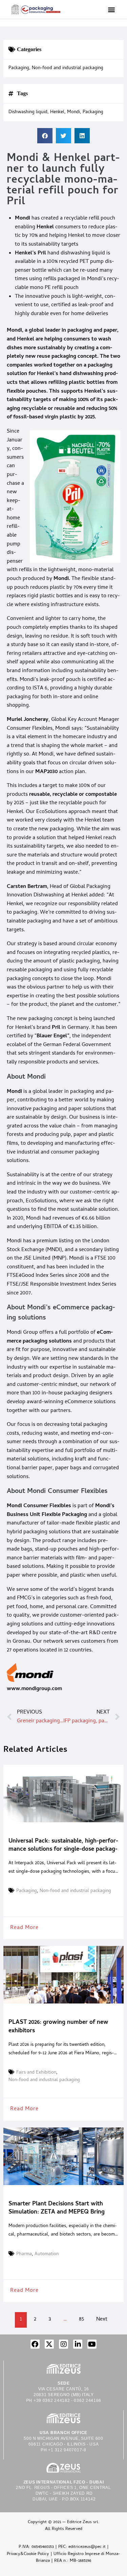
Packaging (19, 68)
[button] (111, 9)
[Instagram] (63, 2344)
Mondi (23, 219)
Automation (47, 2255)
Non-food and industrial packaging (68, 68)
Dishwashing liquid (28, 112)
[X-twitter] (49, 2344)
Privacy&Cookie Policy (28, 2554)
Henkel (45, 227)
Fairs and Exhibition (36, 2073)
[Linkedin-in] (78, 2344)
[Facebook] (35, 2344)
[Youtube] (92, 2344)
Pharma (24, 2255)
